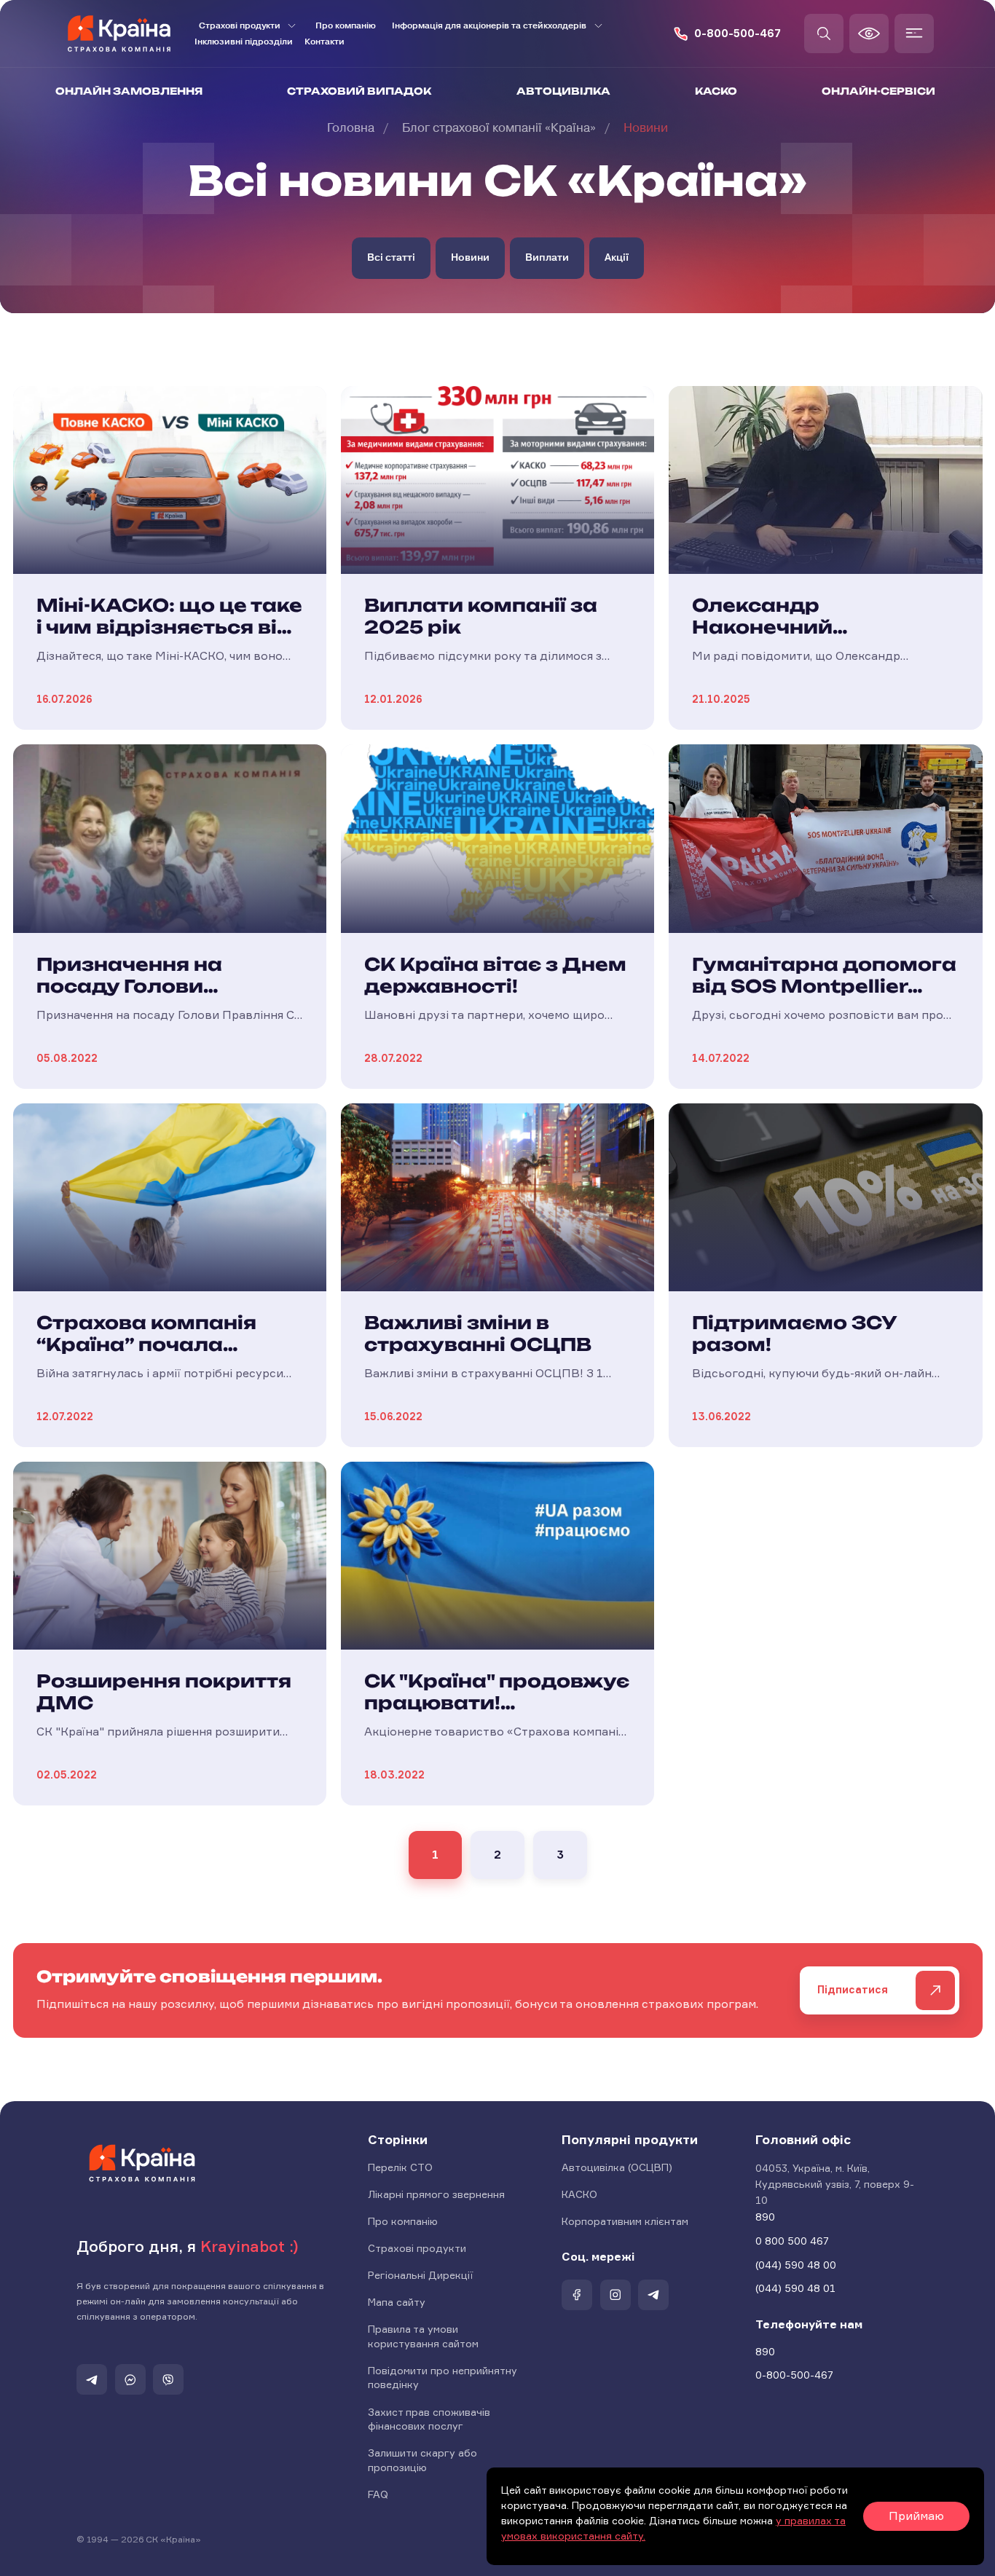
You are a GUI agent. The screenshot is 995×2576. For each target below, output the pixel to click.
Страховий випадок (359, 91)
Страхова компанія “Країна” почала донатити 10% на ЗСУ (159, 1344)
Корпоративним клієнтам (625, 2221)
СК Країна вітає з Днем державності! (495, 975)
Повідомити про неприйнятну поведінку (443, 2378)
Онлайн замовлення (129, 91)
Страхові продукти (417, 2248)
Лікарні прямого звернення (436, 2194)
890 (765, 2217)
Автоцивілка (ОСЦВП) (617, 2167)
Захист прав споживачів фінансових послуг (429, 2419)
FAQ (378, 2494)
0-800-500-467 (738, 34)
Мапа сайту (397, 2302)
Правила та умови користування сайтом (423, 2336)
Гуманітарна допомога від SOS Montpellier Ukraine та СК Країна (824, 986)
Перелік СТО (400, 2167)
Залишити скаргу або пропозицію (422, 2460)
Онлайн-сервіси (878, 91)
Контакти (325, 42)
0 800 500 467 (792, 2241)
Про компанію (346, 26)
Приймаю (916, 2516)
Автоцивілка (563, 91)
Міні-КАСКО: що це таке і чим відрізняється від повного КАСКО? (169, 627)
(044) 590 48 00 (796, 2265)
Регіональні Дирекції (420, 2275)
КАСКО (716, 91)
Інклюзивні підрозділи (244, 42)
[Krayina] (142, 2163)
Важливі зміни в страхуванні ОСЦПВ (478, 1334)
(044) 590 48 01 (795, 2288)
